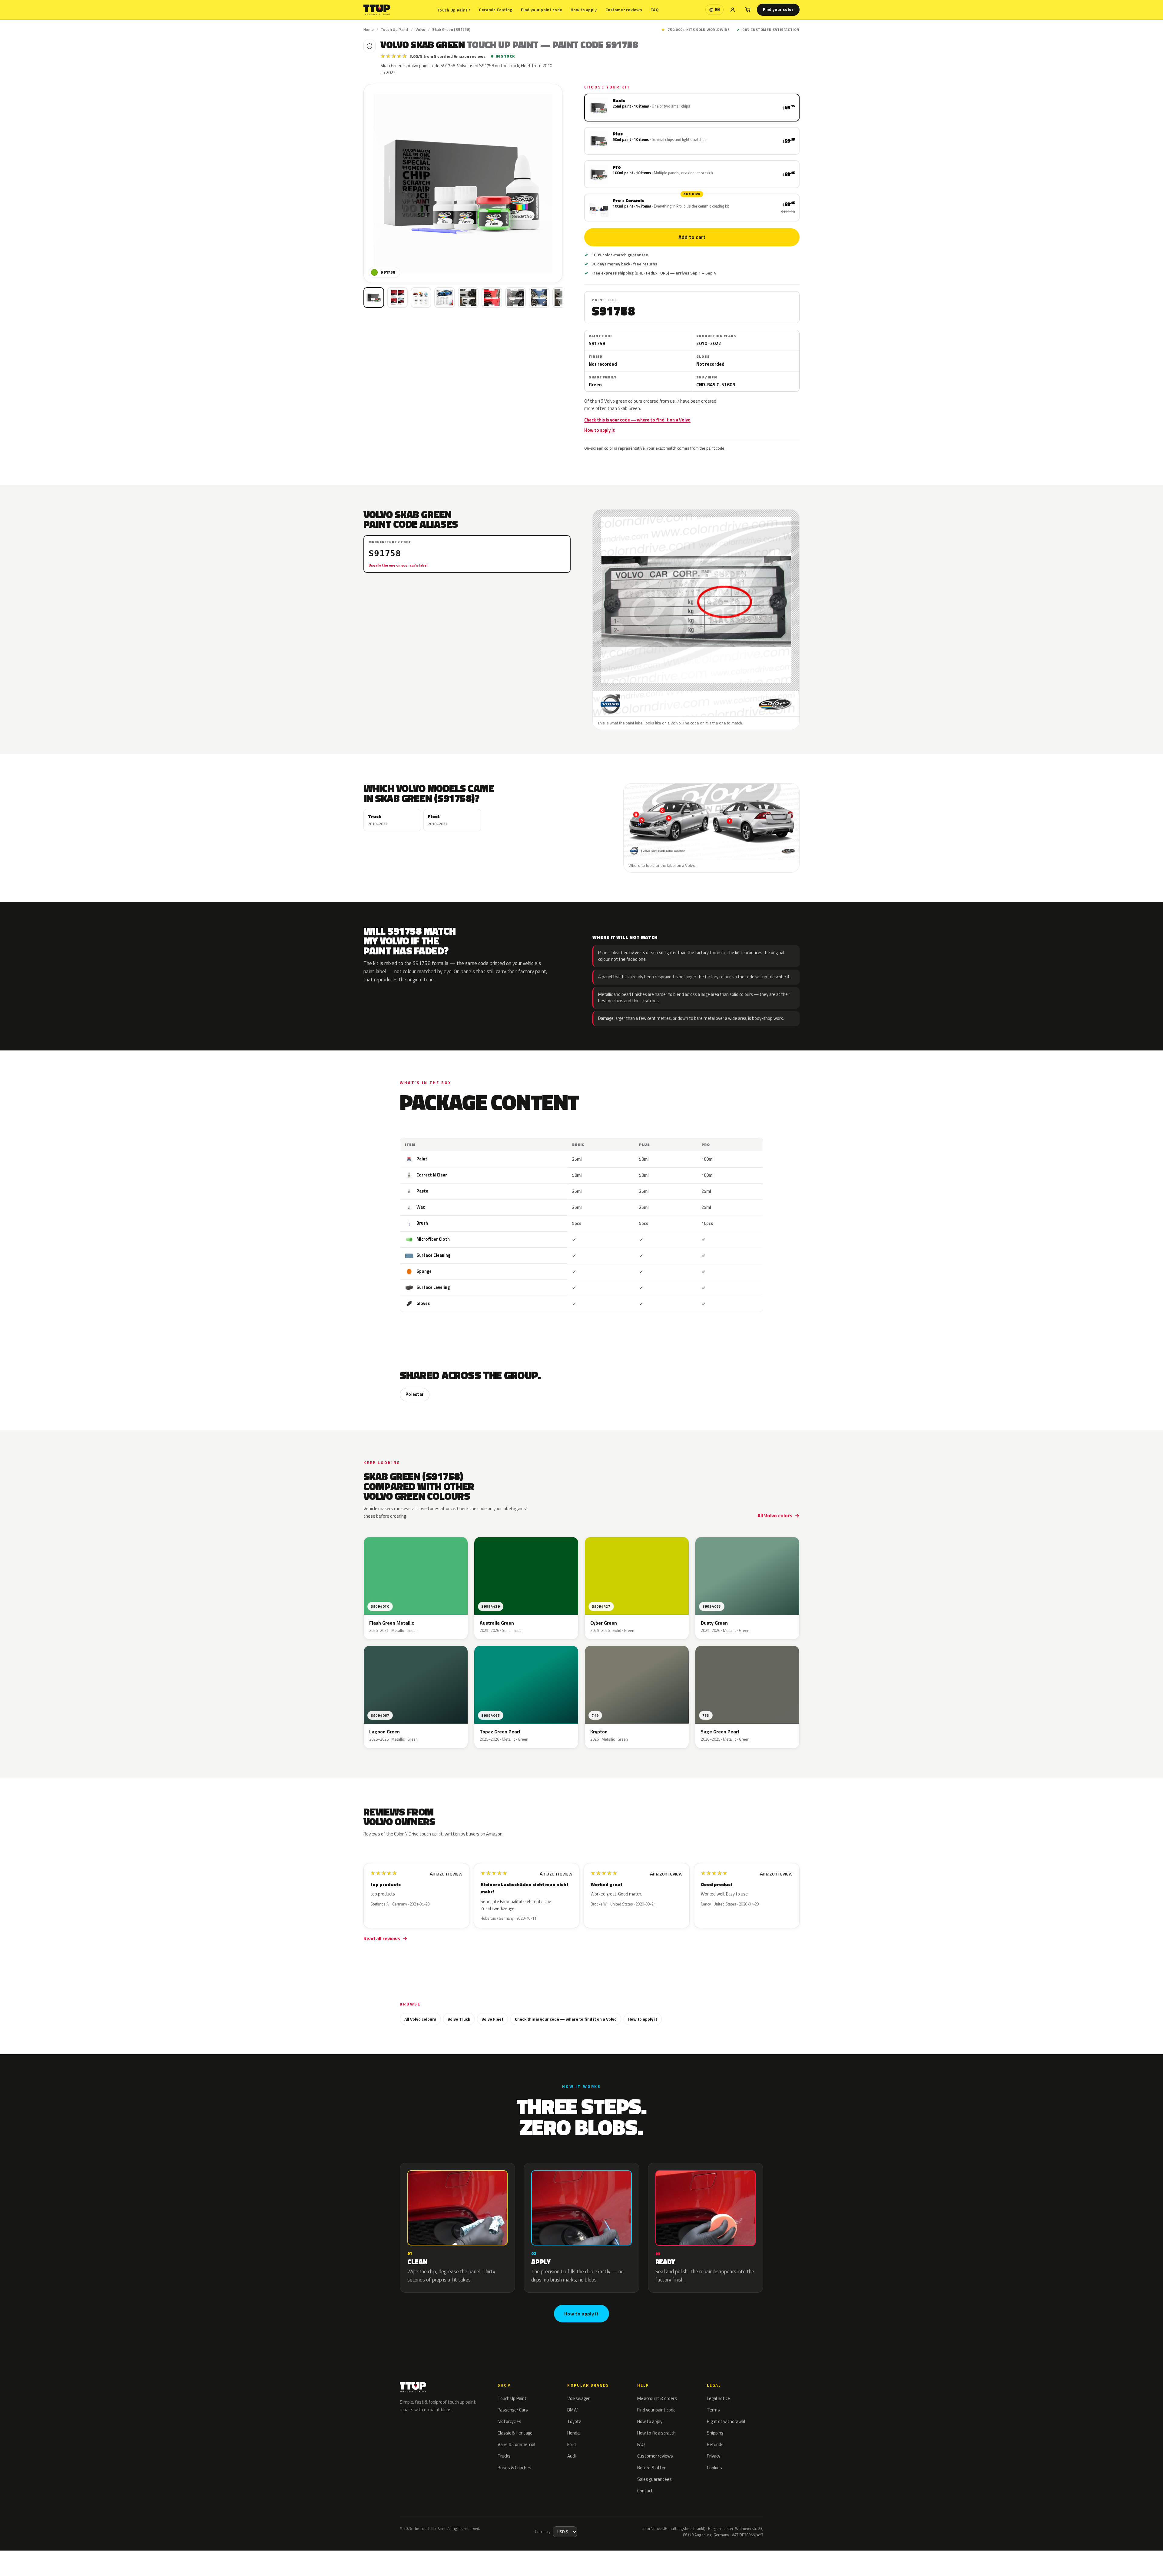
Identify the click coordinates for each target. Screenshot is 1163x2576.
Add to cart (692, 237)
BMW (572, 2410)
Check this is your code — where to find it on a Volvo (637, 420)
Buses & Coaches (514, 2468)
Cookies (714, 2468)
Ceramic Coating (495, 10)
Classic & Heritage (515, 2433)
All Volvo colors (775, 1516)
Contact (645, 2491)
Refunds (715, 2444)
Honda (573, 2433)
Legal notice (718, 2398)
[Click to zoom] (463, 183)
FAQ (655, 10)
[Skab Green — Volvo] (397, 298)
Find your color (778, 9)
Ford (572, 2444)
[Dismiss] (74, 2556)
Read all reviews (382, 1939)
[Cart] (748, 10)
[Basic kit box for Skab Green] (374, 298)
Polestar (415, 1394)
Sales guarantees (654, 2479)
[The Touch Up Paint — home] (377, 10)
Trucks (504, 2456)
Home (369, 29)
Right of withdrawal (726, 2421)
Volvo (421, 29)
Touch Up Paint (454, 10)
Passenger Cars (513, 2410)
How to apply (584, 10)
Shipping (715, 2433)
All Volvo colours (420, 2019)
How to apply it (600, 430)
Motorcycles (509, 2421)
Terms (713, 2410)
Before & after (651, 2468)
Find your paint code (542, 10)
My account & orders (657, 2398)
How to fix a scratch (656, 2433)
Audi (572, 2456)
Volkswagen (579, 2398)
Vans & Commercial (516, 2444)
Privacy (714, 2456)
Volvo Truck (459, 2019)
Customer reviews (624, 10)
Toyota (574, 2421)
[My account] (733, 10)
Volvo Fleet (492, 2019)
